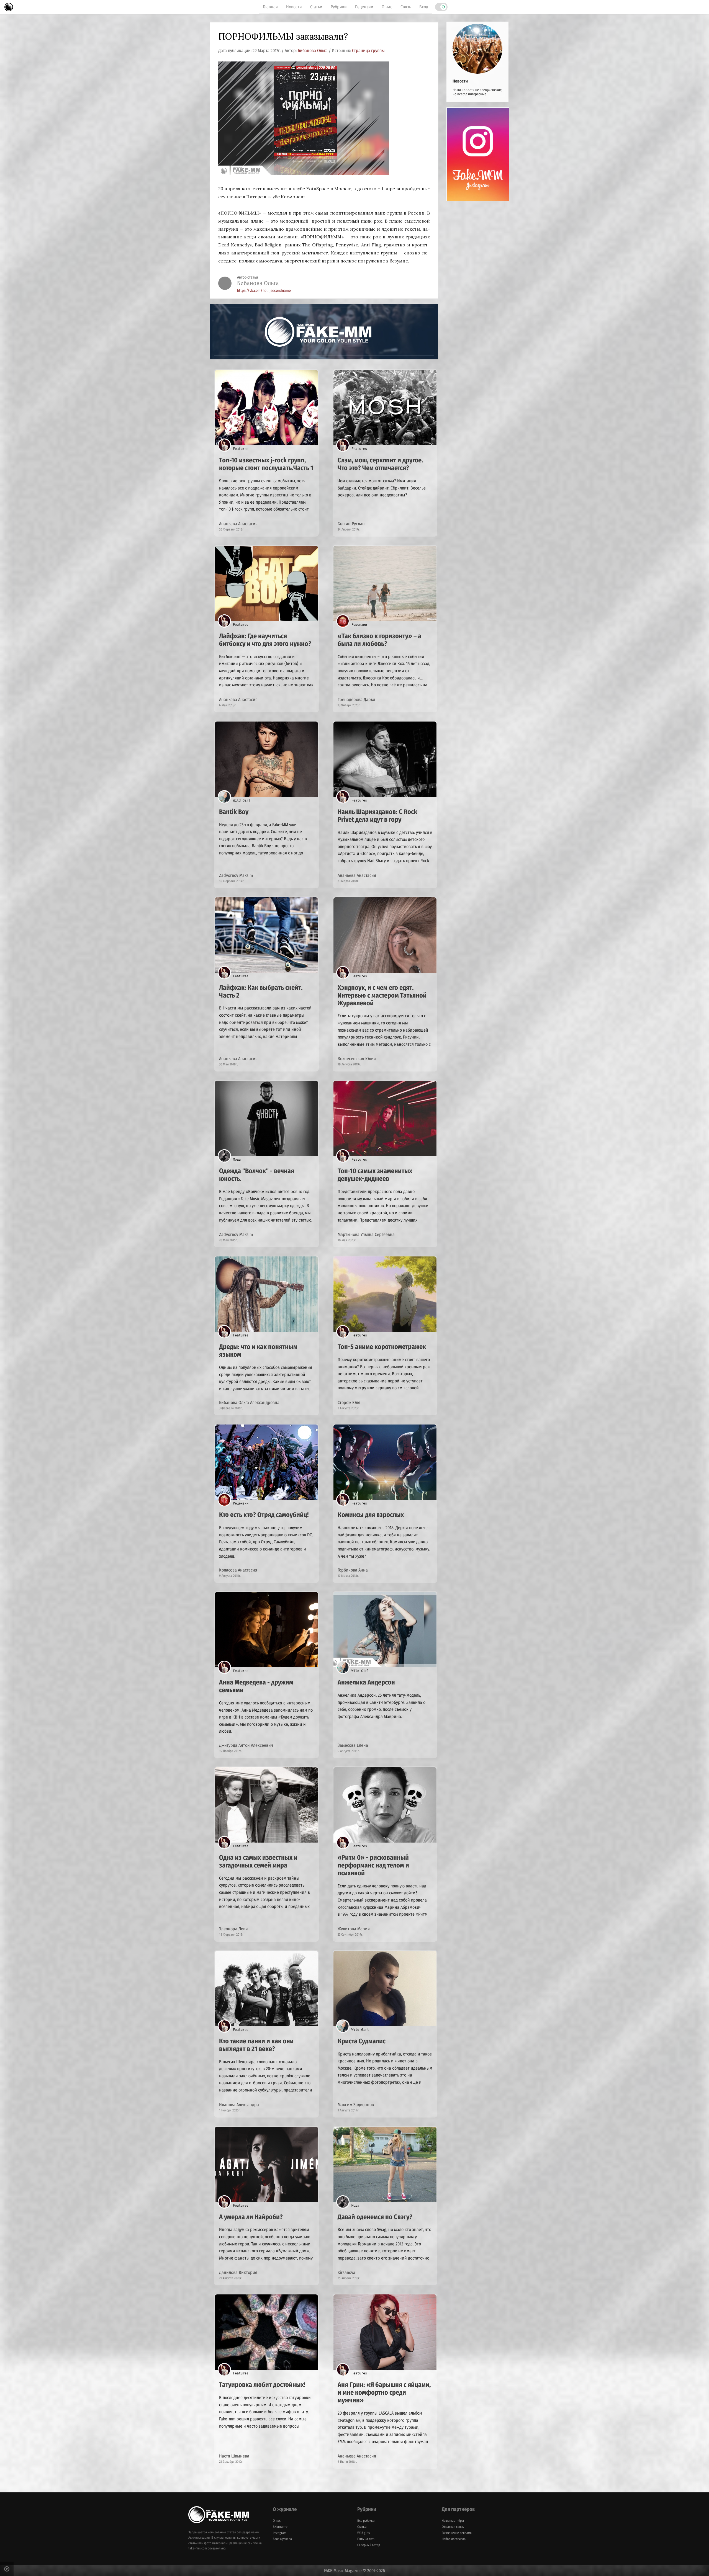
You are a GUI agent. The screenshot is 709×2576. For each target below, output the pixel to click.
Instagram (280, 2533)
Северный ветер (369, 2545)
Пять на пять (366, 2539)
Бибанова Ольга (313, 51)
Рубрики (339, 7)
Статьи (316, 7)
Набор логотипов (454, 2539)
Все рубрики (366, 2521)
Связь (406, 7)
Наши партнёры (453, 2521)
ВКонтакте (280, 2527)
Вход (424, 7)
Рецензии (364, 7)
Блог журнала (282, 2539)
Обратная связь (453, 2527)
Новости (294, 7)
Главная (270, 7)
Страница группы (368, 51)
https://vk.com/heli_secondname (264, 291)
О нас (387, 7)
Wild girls (364, 2533)
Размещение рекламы (457, 2533)
